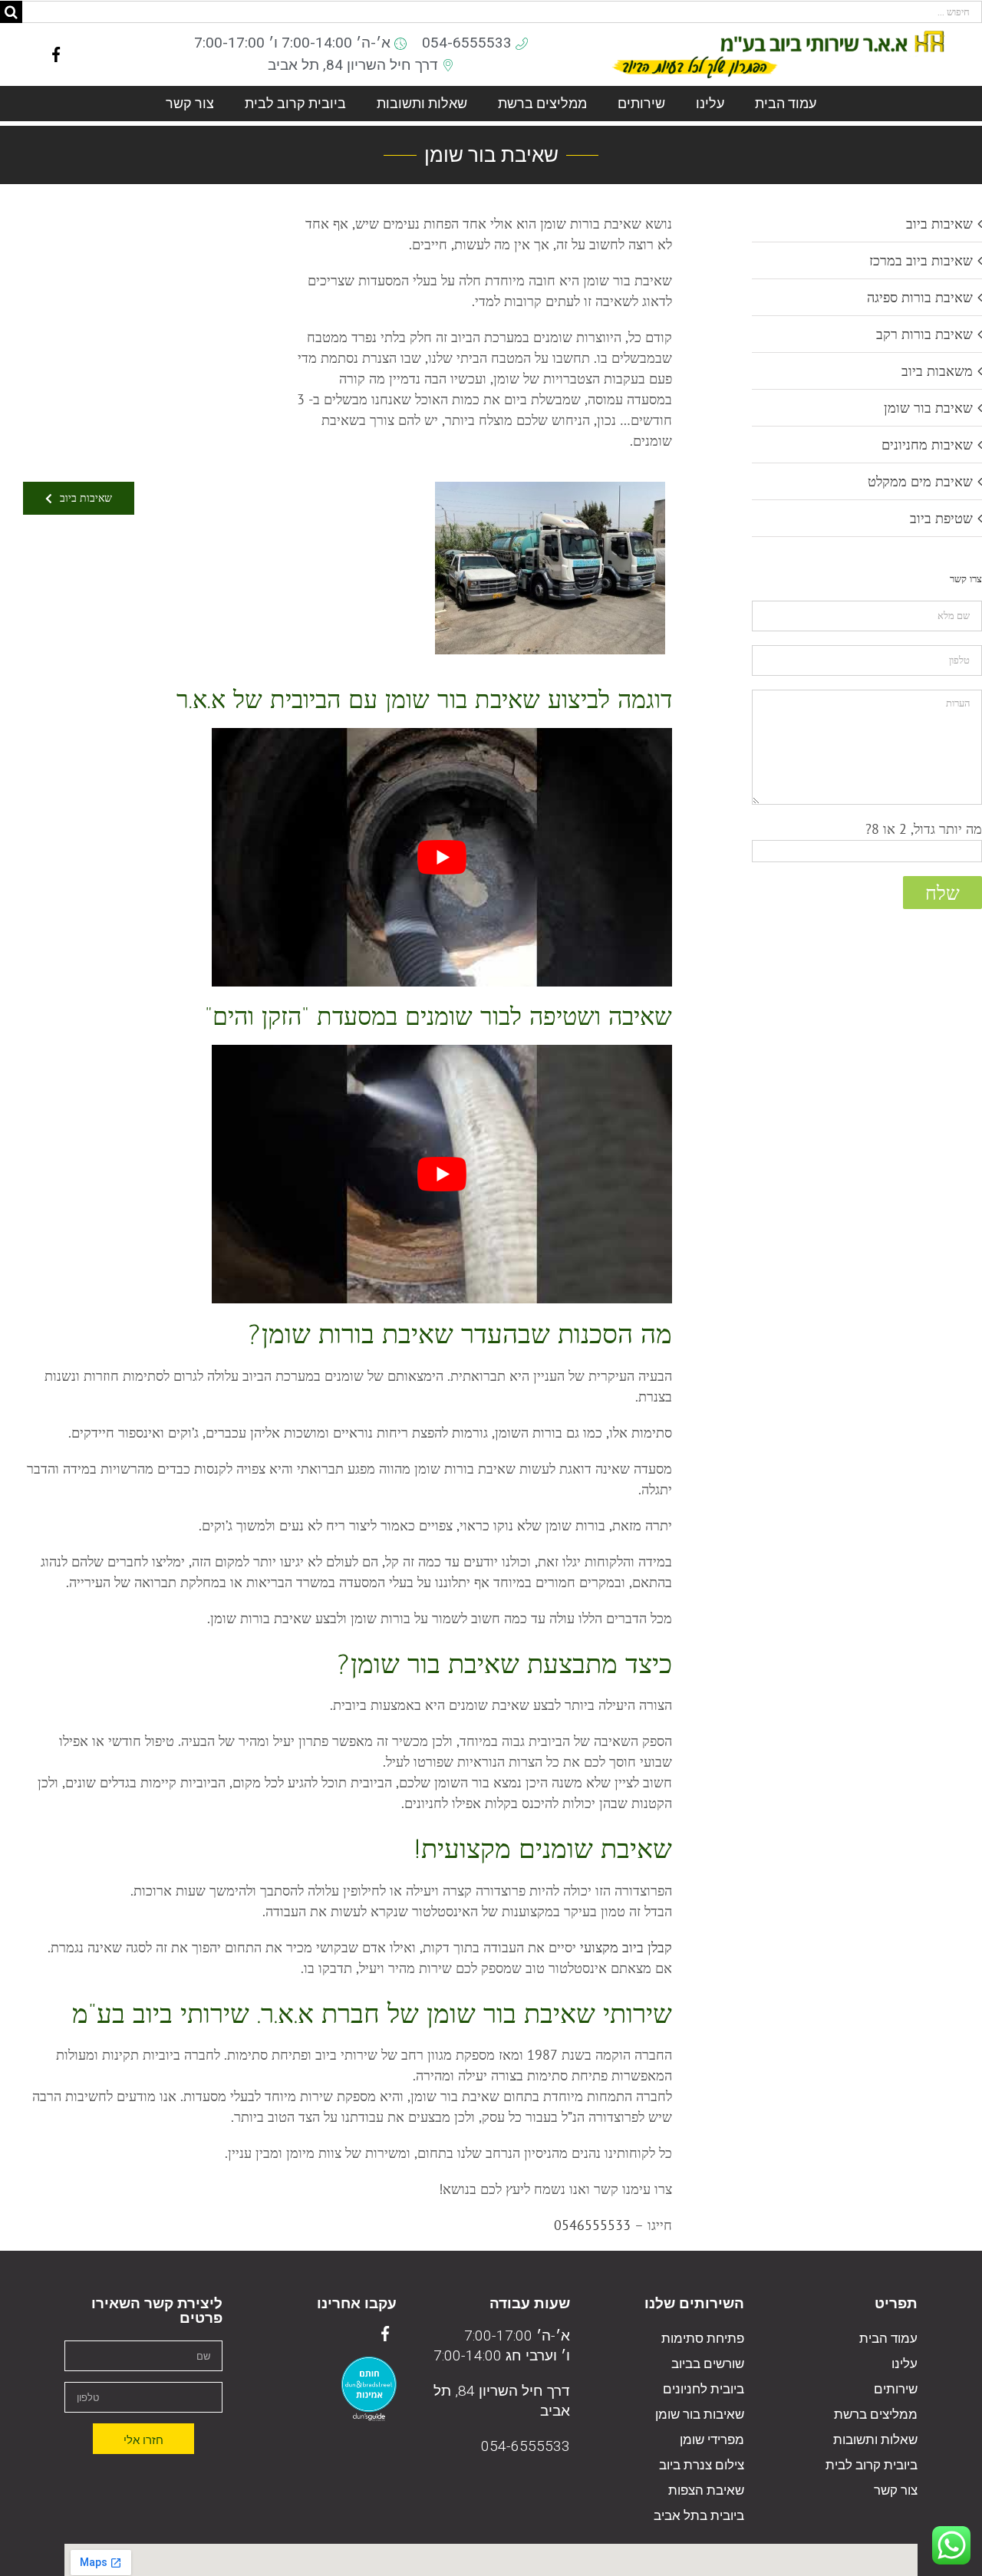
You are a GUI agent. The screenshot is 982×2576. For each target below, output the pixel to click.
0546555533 (592, 2225)
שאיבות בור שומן (699, 2415)
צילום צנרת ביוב (701, 2465)
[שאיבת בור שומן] (550, 488)
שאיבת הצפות (706, 2490)
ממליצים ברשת (542, 103)
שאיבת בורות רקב (924, 334)
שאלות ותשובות (422, 103)
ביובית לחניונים (703, 2389)
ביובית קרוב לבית (295, 103)
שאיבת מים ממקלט (920, 481)
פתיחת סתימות (702, 2339)
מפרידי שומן (712, 2440)
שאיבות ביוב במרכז (921, 260)
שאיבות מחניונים (927, 445)
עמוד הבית (786, 103)
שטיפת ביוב (941, 518)
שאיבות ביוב (939, 224)
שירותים (641, 103)
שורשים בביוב (707, 2364)
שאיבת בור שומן (928, 408)
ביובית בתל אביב (699, 2516)
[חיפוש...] (502, 10)
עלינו (710, 103)
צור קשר (190, 103)
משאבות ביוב (937, 371)
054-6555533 (526, 2446)
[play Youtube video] (442, 857)
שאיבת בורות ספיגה (920, 297)
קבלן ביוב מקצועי (626, 1947)
